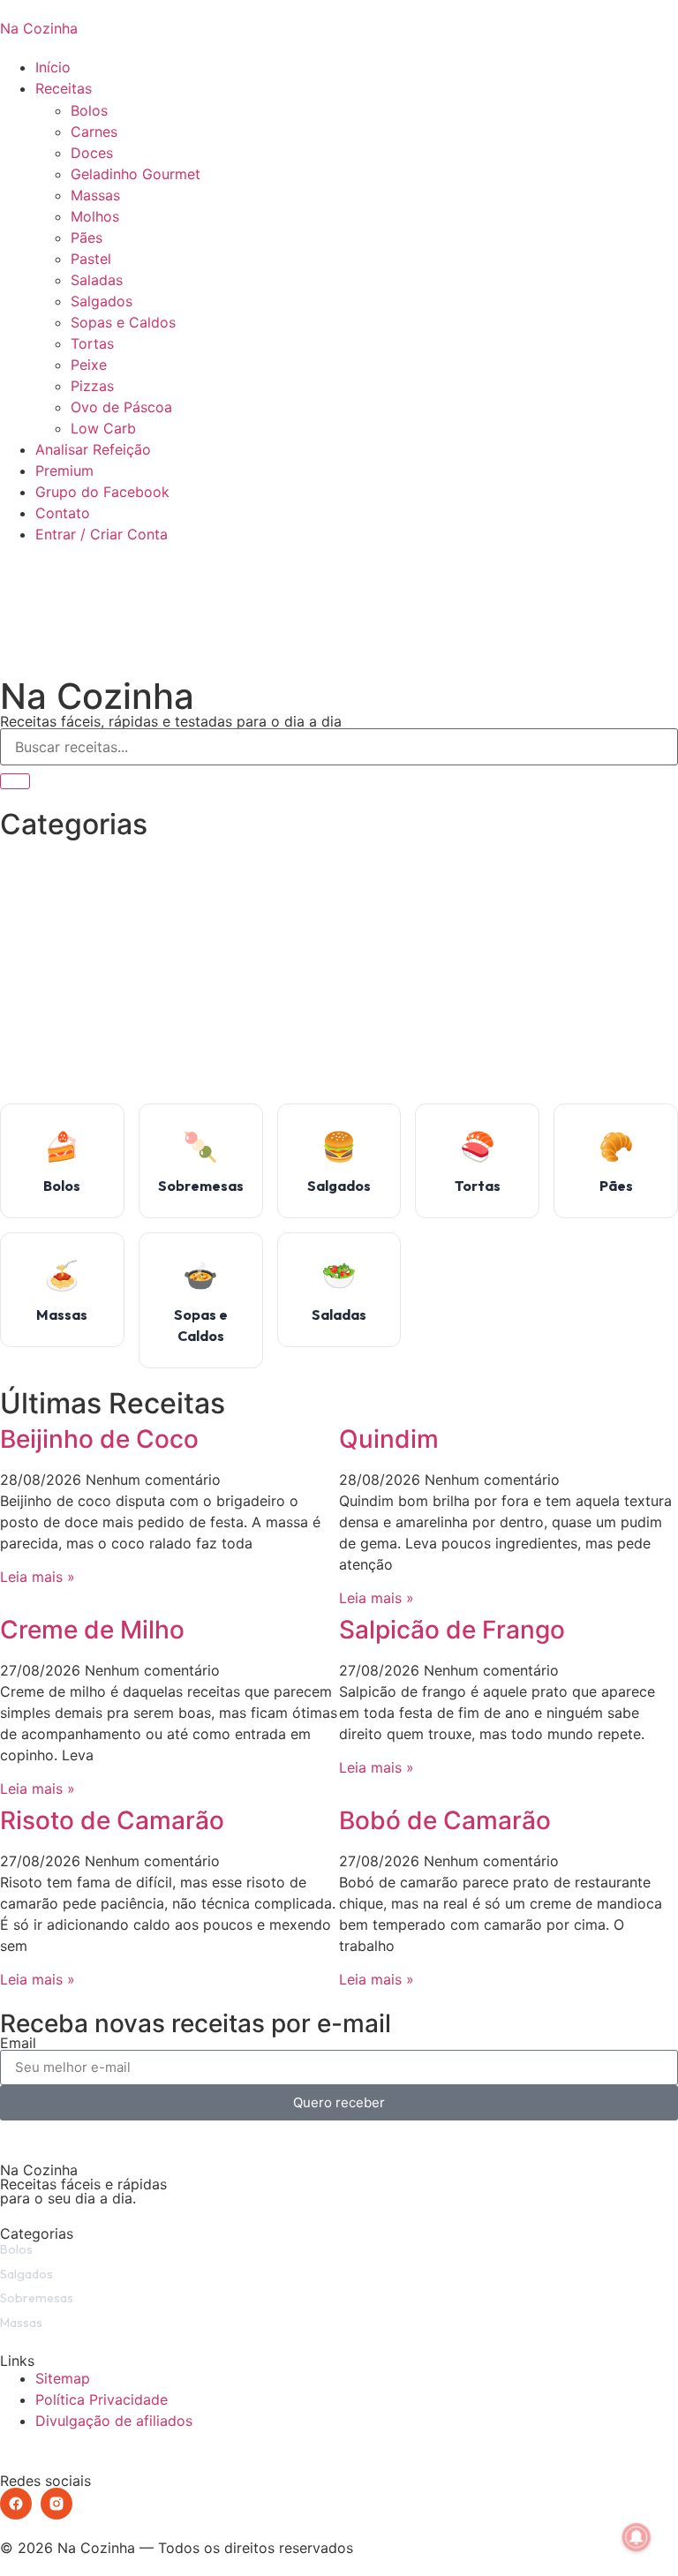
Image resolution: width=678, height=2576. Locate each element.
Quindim (389, 1439)
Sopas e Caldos (123, 322)
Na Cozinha (39, 28)
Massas (95, 195)
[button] (339, 555)
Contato (63, 513)
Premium (64, 471)
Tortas (92, 343)
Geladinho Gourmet (136, 174)
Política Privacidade (102, 2399)
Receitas (64, 88)
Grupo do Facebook (102, 492)
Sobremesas (37, 2298)
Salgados (102, 301)
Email (18, 2043)
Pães (87, 237)
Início (53, 67)
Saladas (97, 280)
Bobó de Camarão (445, 1820)
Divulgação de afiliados (114, 2421)
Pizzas (92, 386)
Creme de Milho (92, 1630)
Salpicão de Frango (452, 1630)
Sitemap (63, 2378)
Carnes (94, 132)
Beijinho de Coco (99, 1439)
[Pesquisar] (15, 781)
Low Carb (103, 428)
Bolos (89, 110)
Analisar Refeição (93, 449)
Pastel (91, 259)
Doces (92, 153)
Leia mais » (38, 1577)
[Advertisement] (339, 971)
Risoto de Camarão (112, 1820)
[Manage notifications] (637, 2537)
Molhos (95, 216)
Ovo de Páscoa (121, 407)
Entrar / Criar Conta (102, 534)
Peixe (89, 365)
